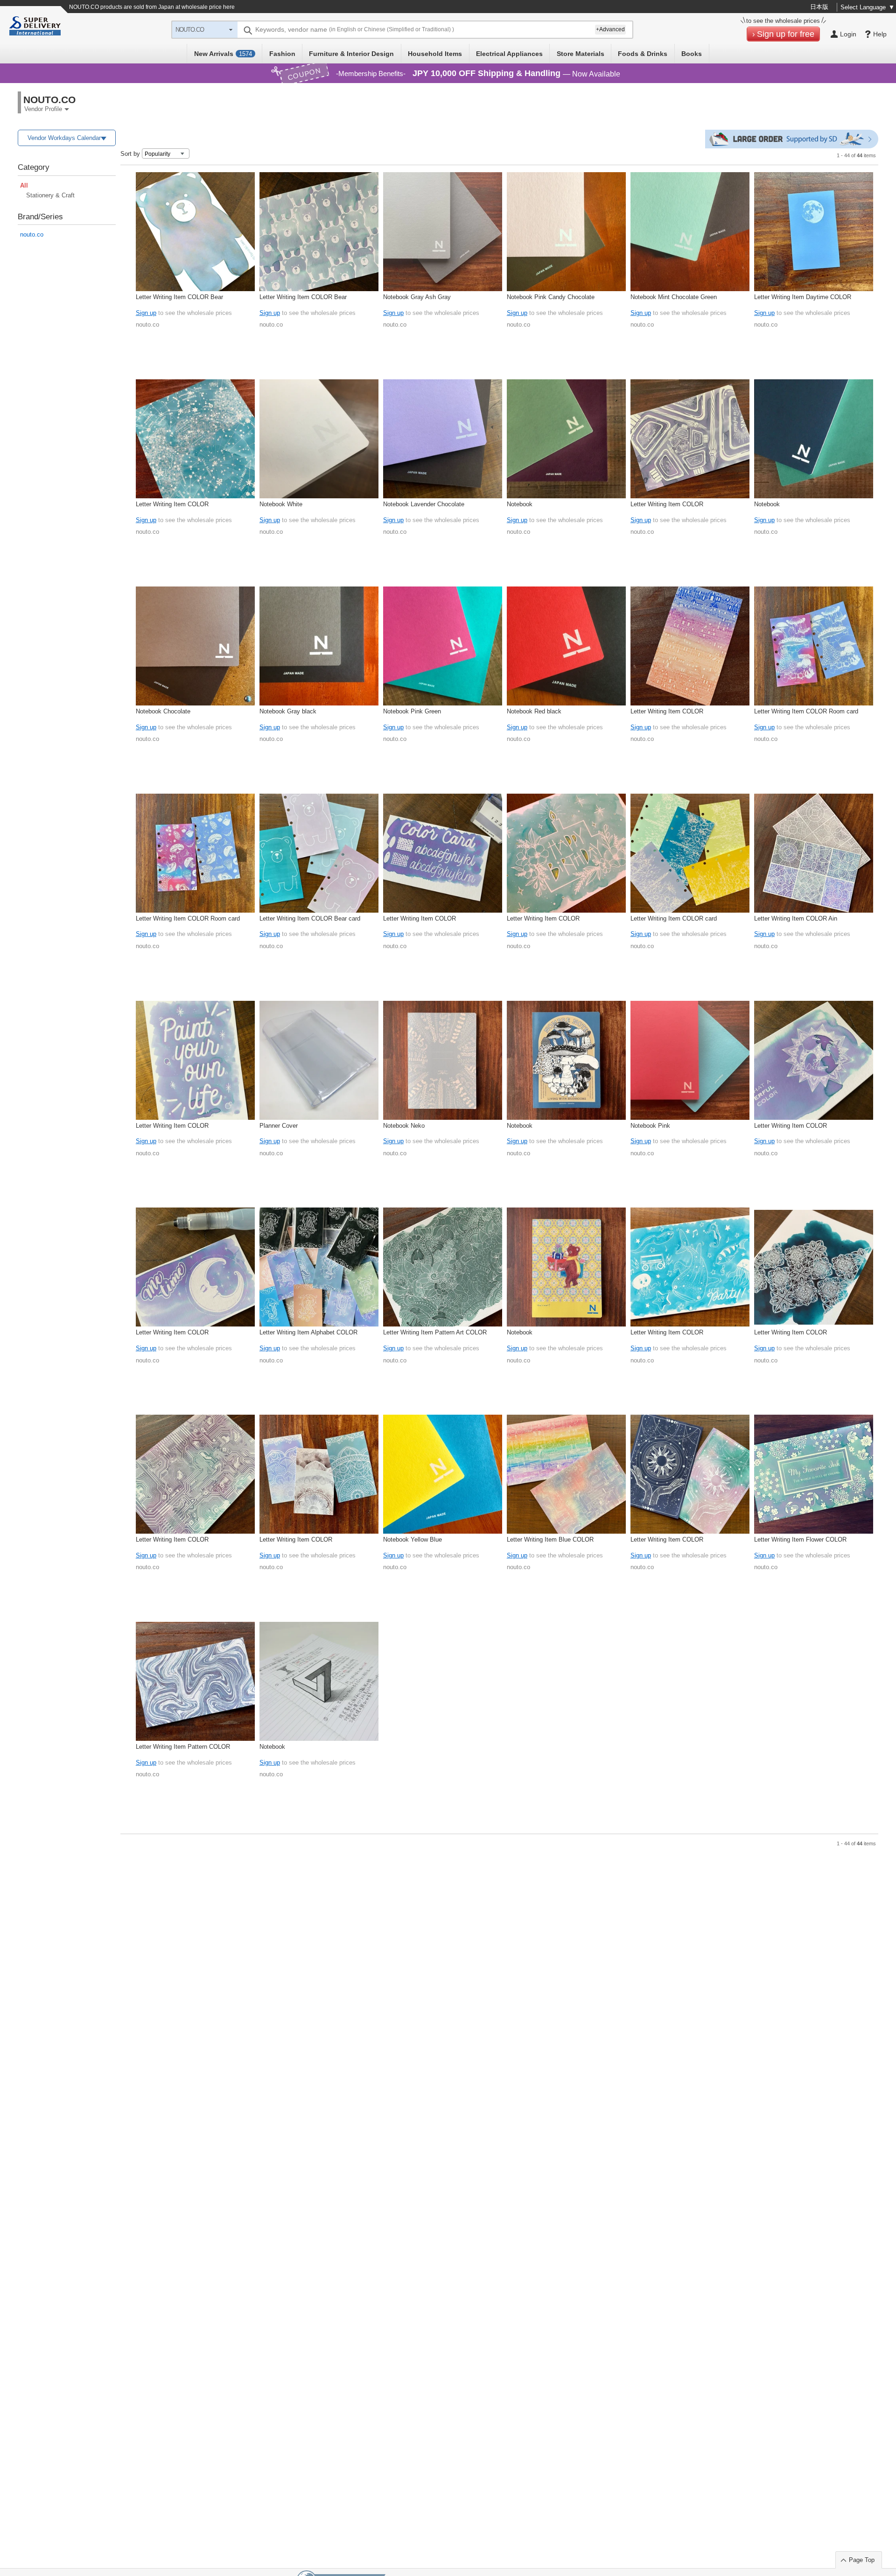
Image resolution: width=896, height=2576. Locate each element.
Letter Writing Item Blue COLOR (550, 1539)
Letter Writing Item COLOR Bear (179, 297)
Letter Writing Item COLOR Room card (806, 711)
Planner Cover (279, 1126)
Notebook (520, 504)
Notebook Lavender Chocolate (424, 504)
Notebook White (281, 504)
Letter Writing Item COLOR (172, 504)
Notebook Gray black (288, 711)
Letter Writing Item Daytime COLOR (803, 297)
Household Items (435, 54)
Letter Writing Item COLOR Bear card (310, 918)
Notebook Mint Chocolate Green (674, 297)
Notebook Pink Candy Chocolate (551, 297)
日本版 (819, 7)
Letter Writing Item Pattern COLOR (183, 1747)
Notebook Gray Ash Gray (417, 297)
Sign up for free (786, 34)
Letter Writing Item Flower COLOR (800, 1539)
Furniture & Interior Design (351, 54)
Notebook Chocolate (163, 711)
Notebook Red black (534, 711)
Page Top (862, 2560)
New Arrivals (223, 54)
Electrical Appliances (509, 54)
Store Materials (581, 54)
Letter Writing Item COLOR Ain (796, 918)
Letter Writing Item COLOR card (674, 918)
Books (692, 54)
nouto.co (32, 234)
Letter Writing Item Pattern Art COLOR (435, 1332)
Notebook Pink (650, 1126)
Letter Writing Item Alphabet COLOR (308, 1332)
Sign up (146, 313)
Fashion (282, 54)
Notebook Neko (404, 1126)
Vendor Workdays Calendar (64, 138)
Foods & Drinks (643, 54)
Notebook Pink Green (412, 711)
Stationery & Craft (50, 195)
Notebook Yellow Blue (413, 1539)
